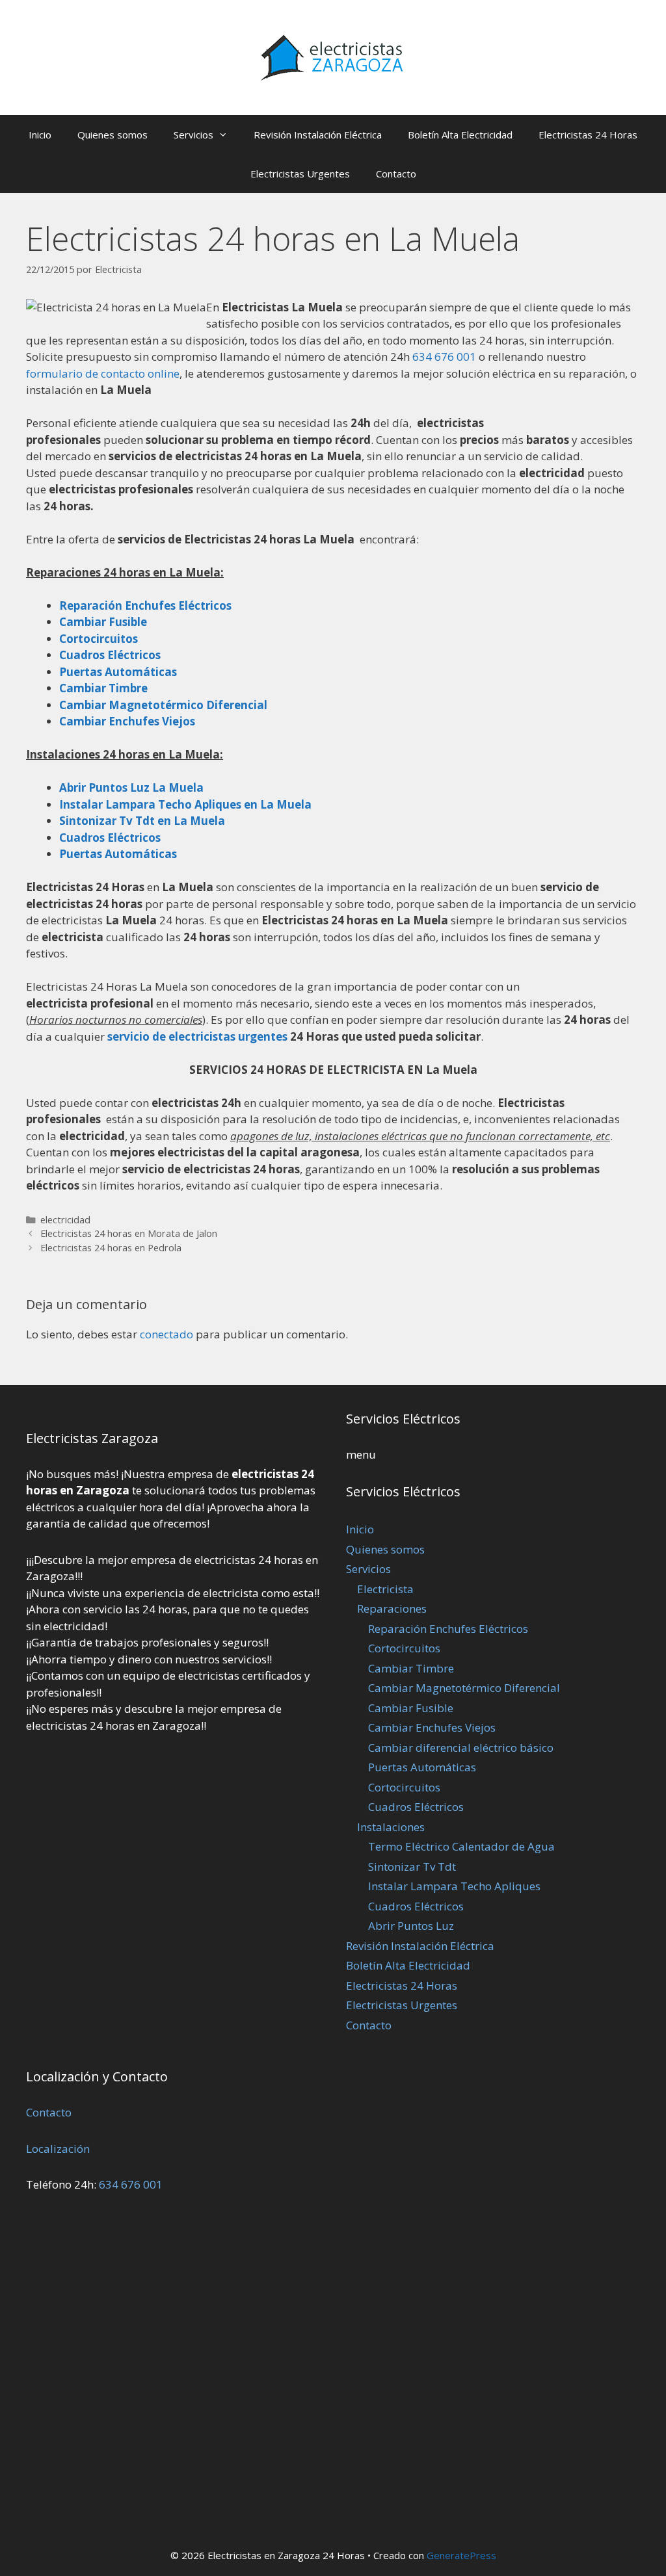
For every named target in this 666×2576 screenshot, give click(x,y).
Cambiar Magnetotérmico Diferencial (464, 1688)
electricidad (65, 1220)
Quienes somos (113, 135)
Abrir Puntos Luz (411, 1926)
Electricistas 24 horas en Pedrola (111, 1248)
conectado (166, 1334)
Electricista (385, 1589)
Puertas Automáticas (118, 854)
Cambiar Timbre (411, 1668)
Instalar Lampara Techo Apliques (454, 1886)
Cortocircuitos (404, 1648)
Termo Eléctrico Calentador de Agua (461, 1846)
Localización (58, 2149)
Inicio (40, 135)
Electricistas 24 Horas (588, 135)
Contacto (396, 174)
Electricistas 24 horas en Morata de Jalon (129, 1233)
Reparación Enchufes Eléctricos (448, 1629)
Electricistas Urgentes (300, 174)
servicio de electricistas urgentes (197, 1036)
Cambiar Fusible (411, 1708)
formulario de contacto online (103, 373)
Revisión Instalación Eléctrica (318, 135)
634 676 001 (444, 357)
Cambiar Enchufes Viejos (432, 1727)
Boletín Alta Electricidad (460, 135)
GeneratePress (461, 2555)
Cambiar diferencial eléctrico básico (461, 1748)
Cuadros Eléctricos (416, 1807)
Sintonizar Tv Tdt (412, 1867)
